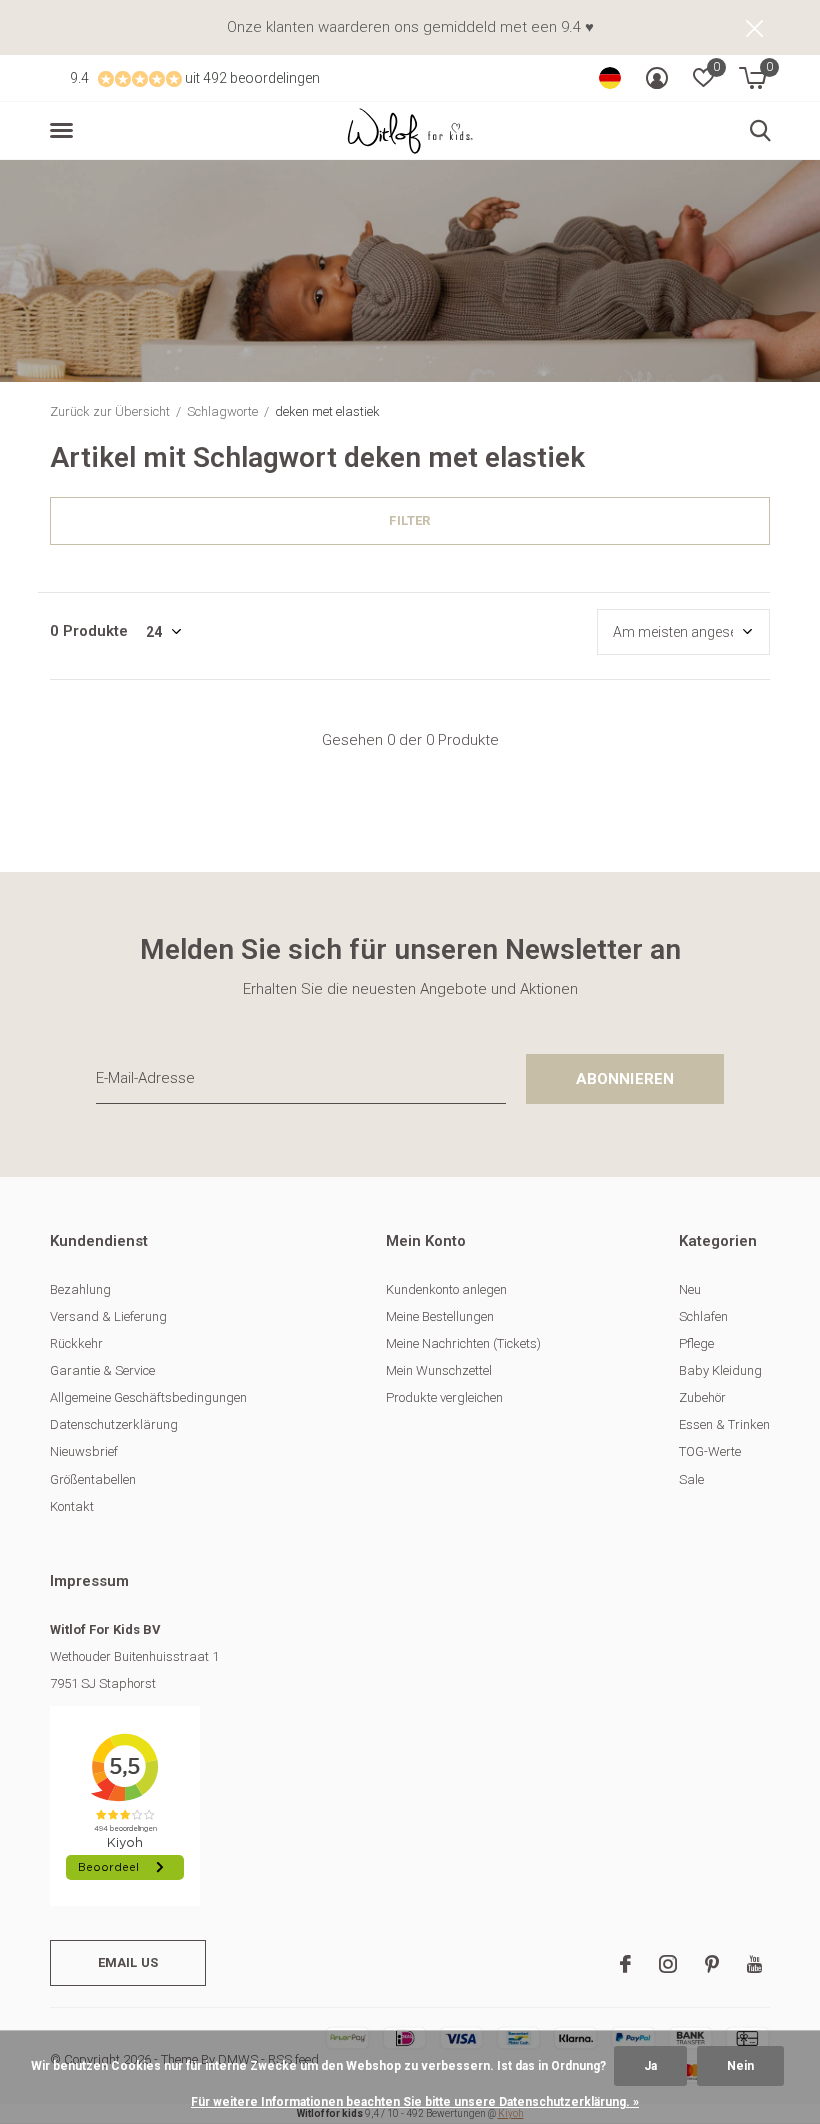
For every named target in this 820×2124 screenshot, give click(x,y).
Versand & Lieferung (108, 1316)
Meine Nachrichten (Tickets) (463, 1343)
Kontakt (72, 1506)
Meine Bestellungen (440, 1316)
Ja (650, 2066)
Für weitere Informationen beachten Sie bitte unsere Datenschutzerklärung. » (415, 2102)
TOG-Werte (710, 1451)
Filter (409, 520)
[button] (65, 131)
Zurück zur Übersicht (110, 411)
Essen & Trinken (724, 1424)
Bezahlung (80, 1289)
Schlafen (703, 1316)
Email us (128, 1962)
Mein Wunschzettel (439, 1370)
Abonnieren (625, 1079)
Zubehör (702, 1397)
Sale (691, 1479)
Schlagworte (222, 411)
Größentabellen (93, 1479)
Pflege (696, 1343)
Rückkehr (76, 1343)
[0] (752, 78)
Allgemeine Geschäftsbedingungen (148, 1397)
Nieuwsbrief (84, 1451)
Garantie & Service (102, 1370)
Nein (740, 2066)
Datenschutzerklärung (114, 1424)
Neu (690, 1289)
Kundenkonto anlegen (446, 1289)
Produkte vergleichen (444, 1397)
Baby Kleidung (720, 1370)
